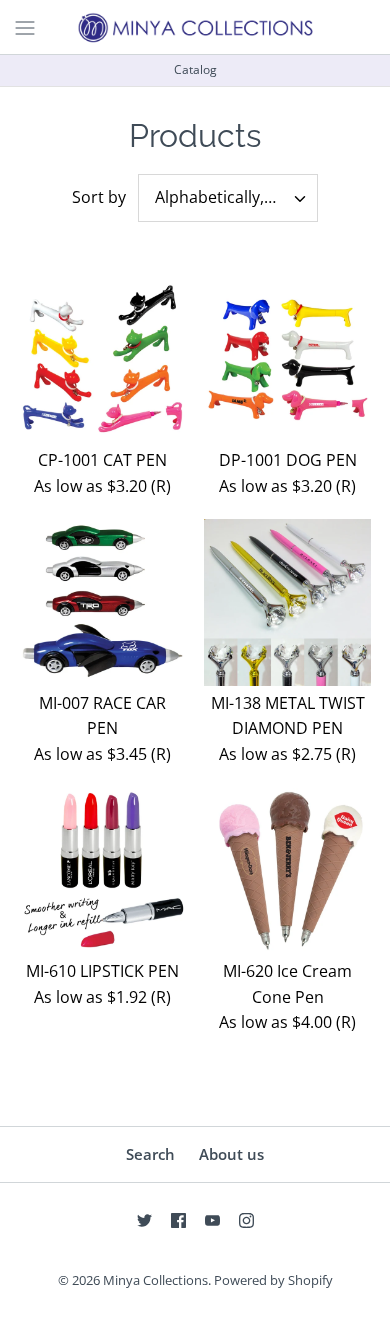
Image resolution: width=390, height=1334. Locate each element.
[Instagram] (246, 1220)
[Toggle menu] (25, 26)
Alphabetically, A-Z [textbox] (223, 197)
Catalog (195, 69)
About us (231, 1154)
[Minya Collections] (195, 27)
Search (150, 1154)
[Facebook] (178, 1220)
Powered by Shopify (273, 1280)
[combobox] (228, 198)
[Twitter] (144, 1220)
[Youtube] (212, 1220)
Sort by (99, 197)
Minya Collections (155, 1280)
